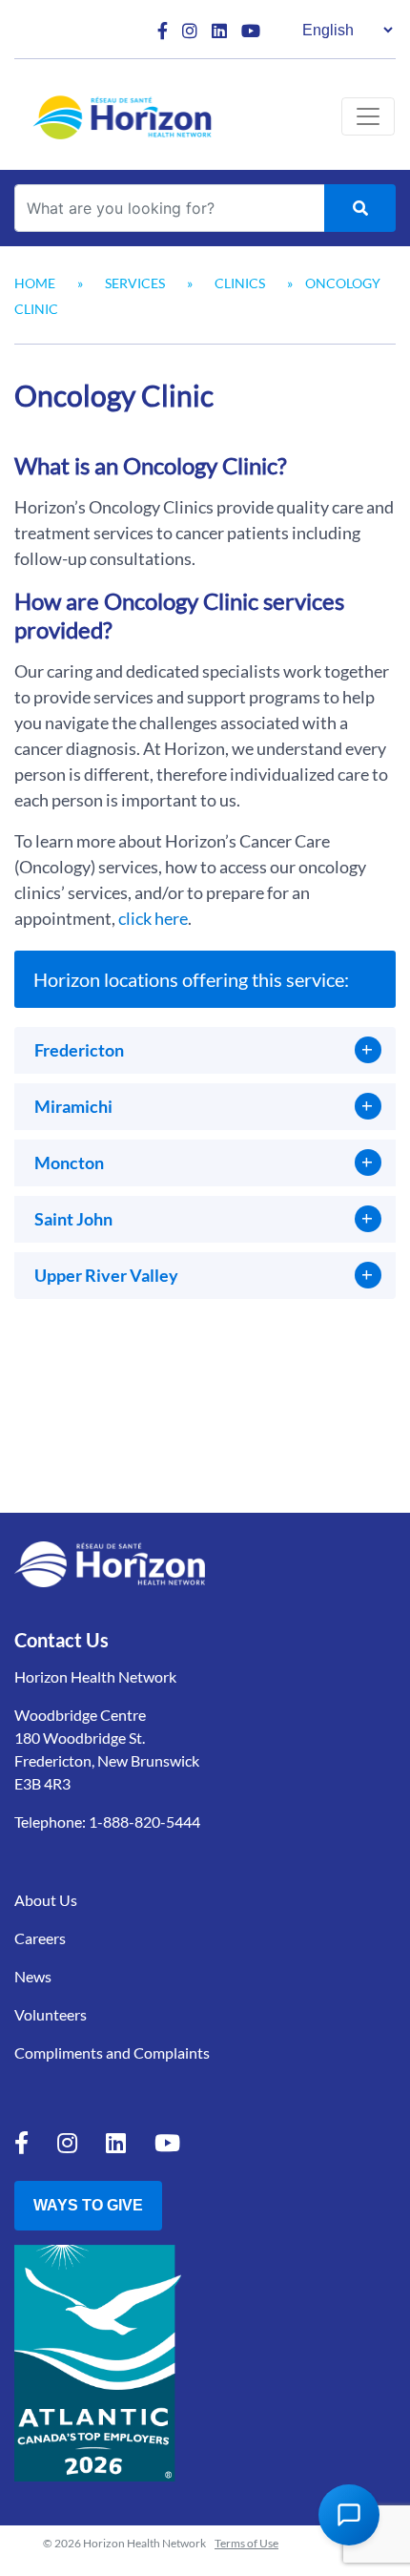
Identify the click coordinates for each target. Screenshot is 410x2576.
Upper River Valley (106, 1275)
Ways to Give (88, 2205)
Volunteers (51, 2014)
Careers (40, 1938)
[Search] (360, 208)
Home (35, 283)
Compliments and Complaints (112, 2052)
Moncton (69, 1162)
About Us (46, 1900)
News (33, 1976)
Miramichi (73, 1106)
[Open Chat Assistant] (349, 2515)
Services (135, 283)
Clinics (240, 283)
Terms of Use (246, 2543)
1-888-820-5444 (144, 1822)
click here (153, 918)
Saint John (73, 1219)
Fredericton (79, 1050)
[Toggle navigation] (368, 116)
